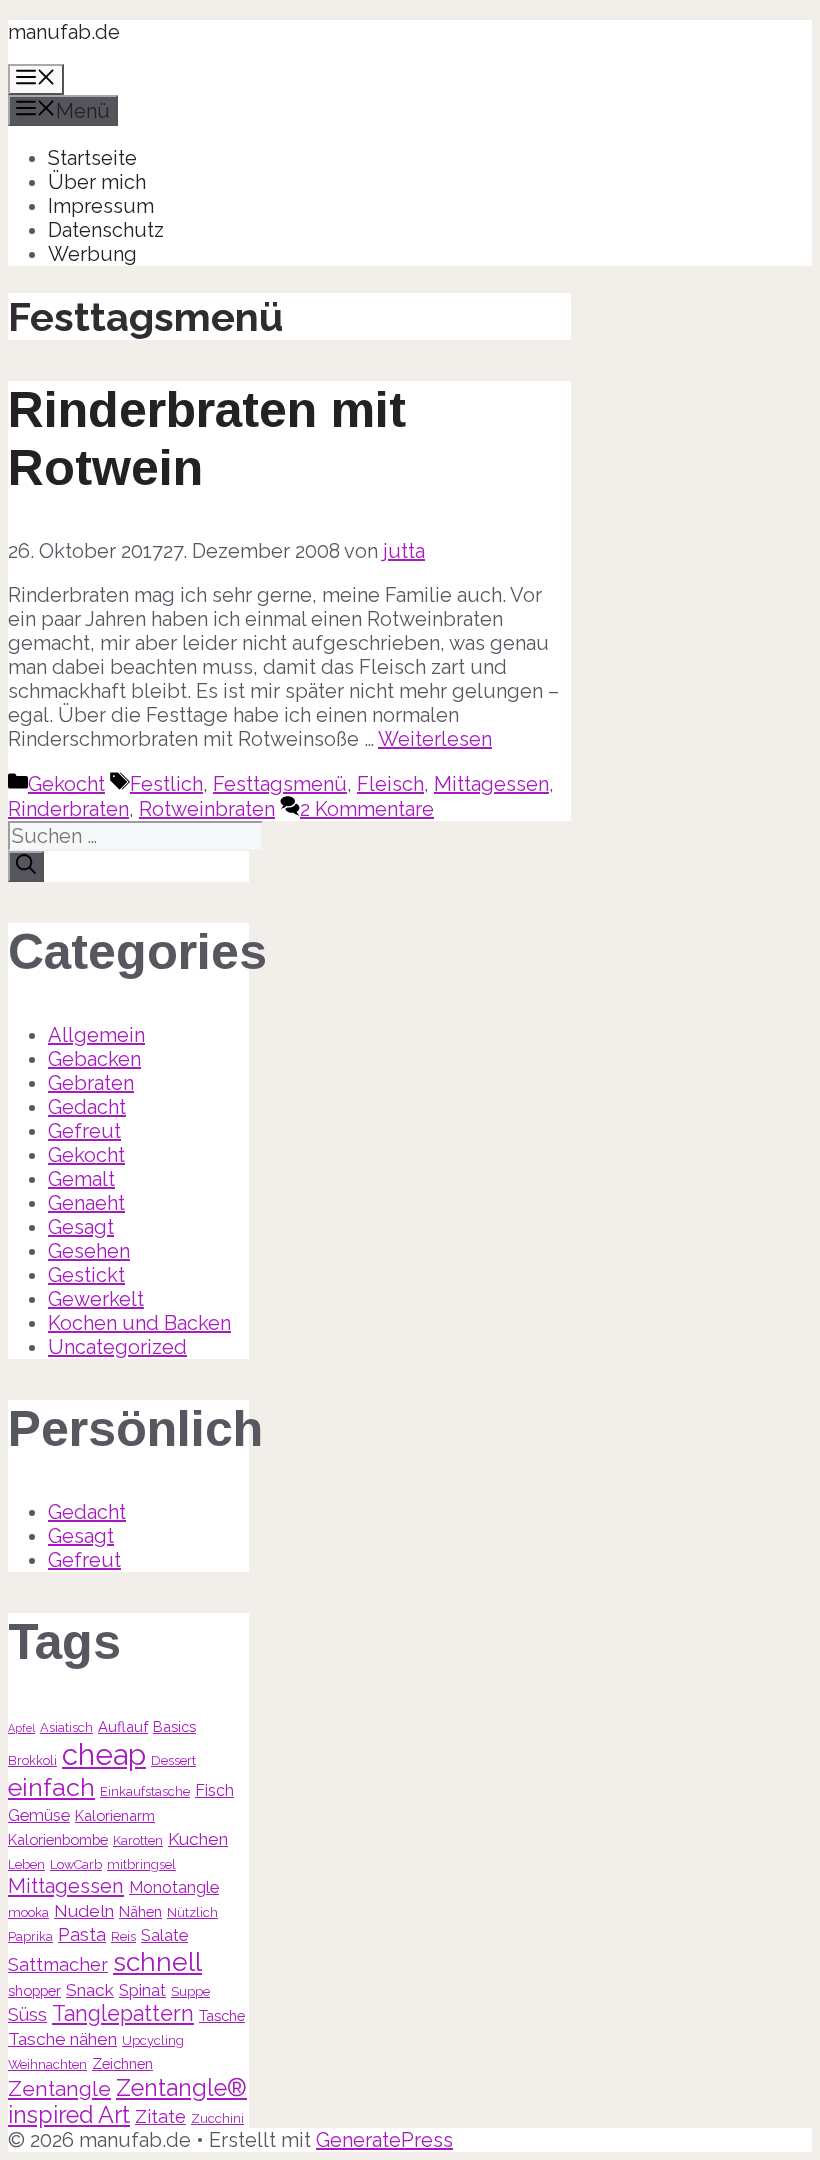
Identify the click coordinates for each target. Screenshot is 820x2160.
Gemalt (81, 1179)
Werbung (92, 254)
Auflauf (123, 1726)
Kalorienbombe (58, 1839)
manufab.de (64, 32)
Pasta (82, 1934)
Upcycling (153, 2040)
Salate (164, 1935)
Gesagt (81, 1227)
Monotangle (174, 1887)
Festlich (166, 784)
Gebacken (94, 1059)
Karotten (138, 1840)
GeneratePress (384, 2140)
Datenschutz (106, 230)
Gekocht (66, 784)
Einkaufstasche (145, 1791)
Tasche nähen (62, 2039)
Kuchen (198, 1839)
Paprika (30, 1936)
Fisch (214, 1790)
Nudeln (84, 1911)
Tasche (222, 2015)
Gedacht (87, 1107)
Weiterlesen (435, 739)
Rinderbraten (68, 809)
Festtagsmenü (280, 784)
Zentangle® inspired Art (127, 2101)
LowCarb (76, 1864)
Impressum (101, 206)
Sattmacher (58, 1964)
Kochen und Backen (139, 1323)
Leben (26, 1864)
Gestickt (86, 1275)
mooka (28, 1912)
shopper (34, 1990)
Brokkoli (32, 1760)
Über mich (97, 182)
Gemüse (39, 1815)
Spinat (142, 1990)
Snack (90, 1990)
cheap (104, 1754)
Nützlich (192, 1912)
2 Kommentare (367, 809)
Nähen (140, 1911)
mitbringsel (141, 1864)
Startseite (92, 158)
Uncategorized (117, 1347)
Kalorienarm (115, 1815)
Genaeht (86, 1203)
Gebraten (91, 1083)
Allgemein (96, 1035)
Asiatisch (66, 1727)
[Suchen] (26, 866)
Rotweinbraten (207, 809)
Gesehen (89, 1251)
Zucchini (217, 2118)
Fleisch (390, 784)
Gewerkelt (96, 1299)
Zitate (160, 2116)
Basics (174, 1726)
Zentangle (59, 2088)
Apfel (21, 1728)
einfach (51, 1787)
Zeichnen (122, 2063)
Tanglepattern (123, 2013)
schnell (157, 1961)
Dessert (173, 1760)
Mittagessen (491, 784)
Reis (123, 1936)
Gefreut (84, 1131)
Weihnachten (47, 2064)
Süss (27, 2014)
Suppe (190, 1991)
